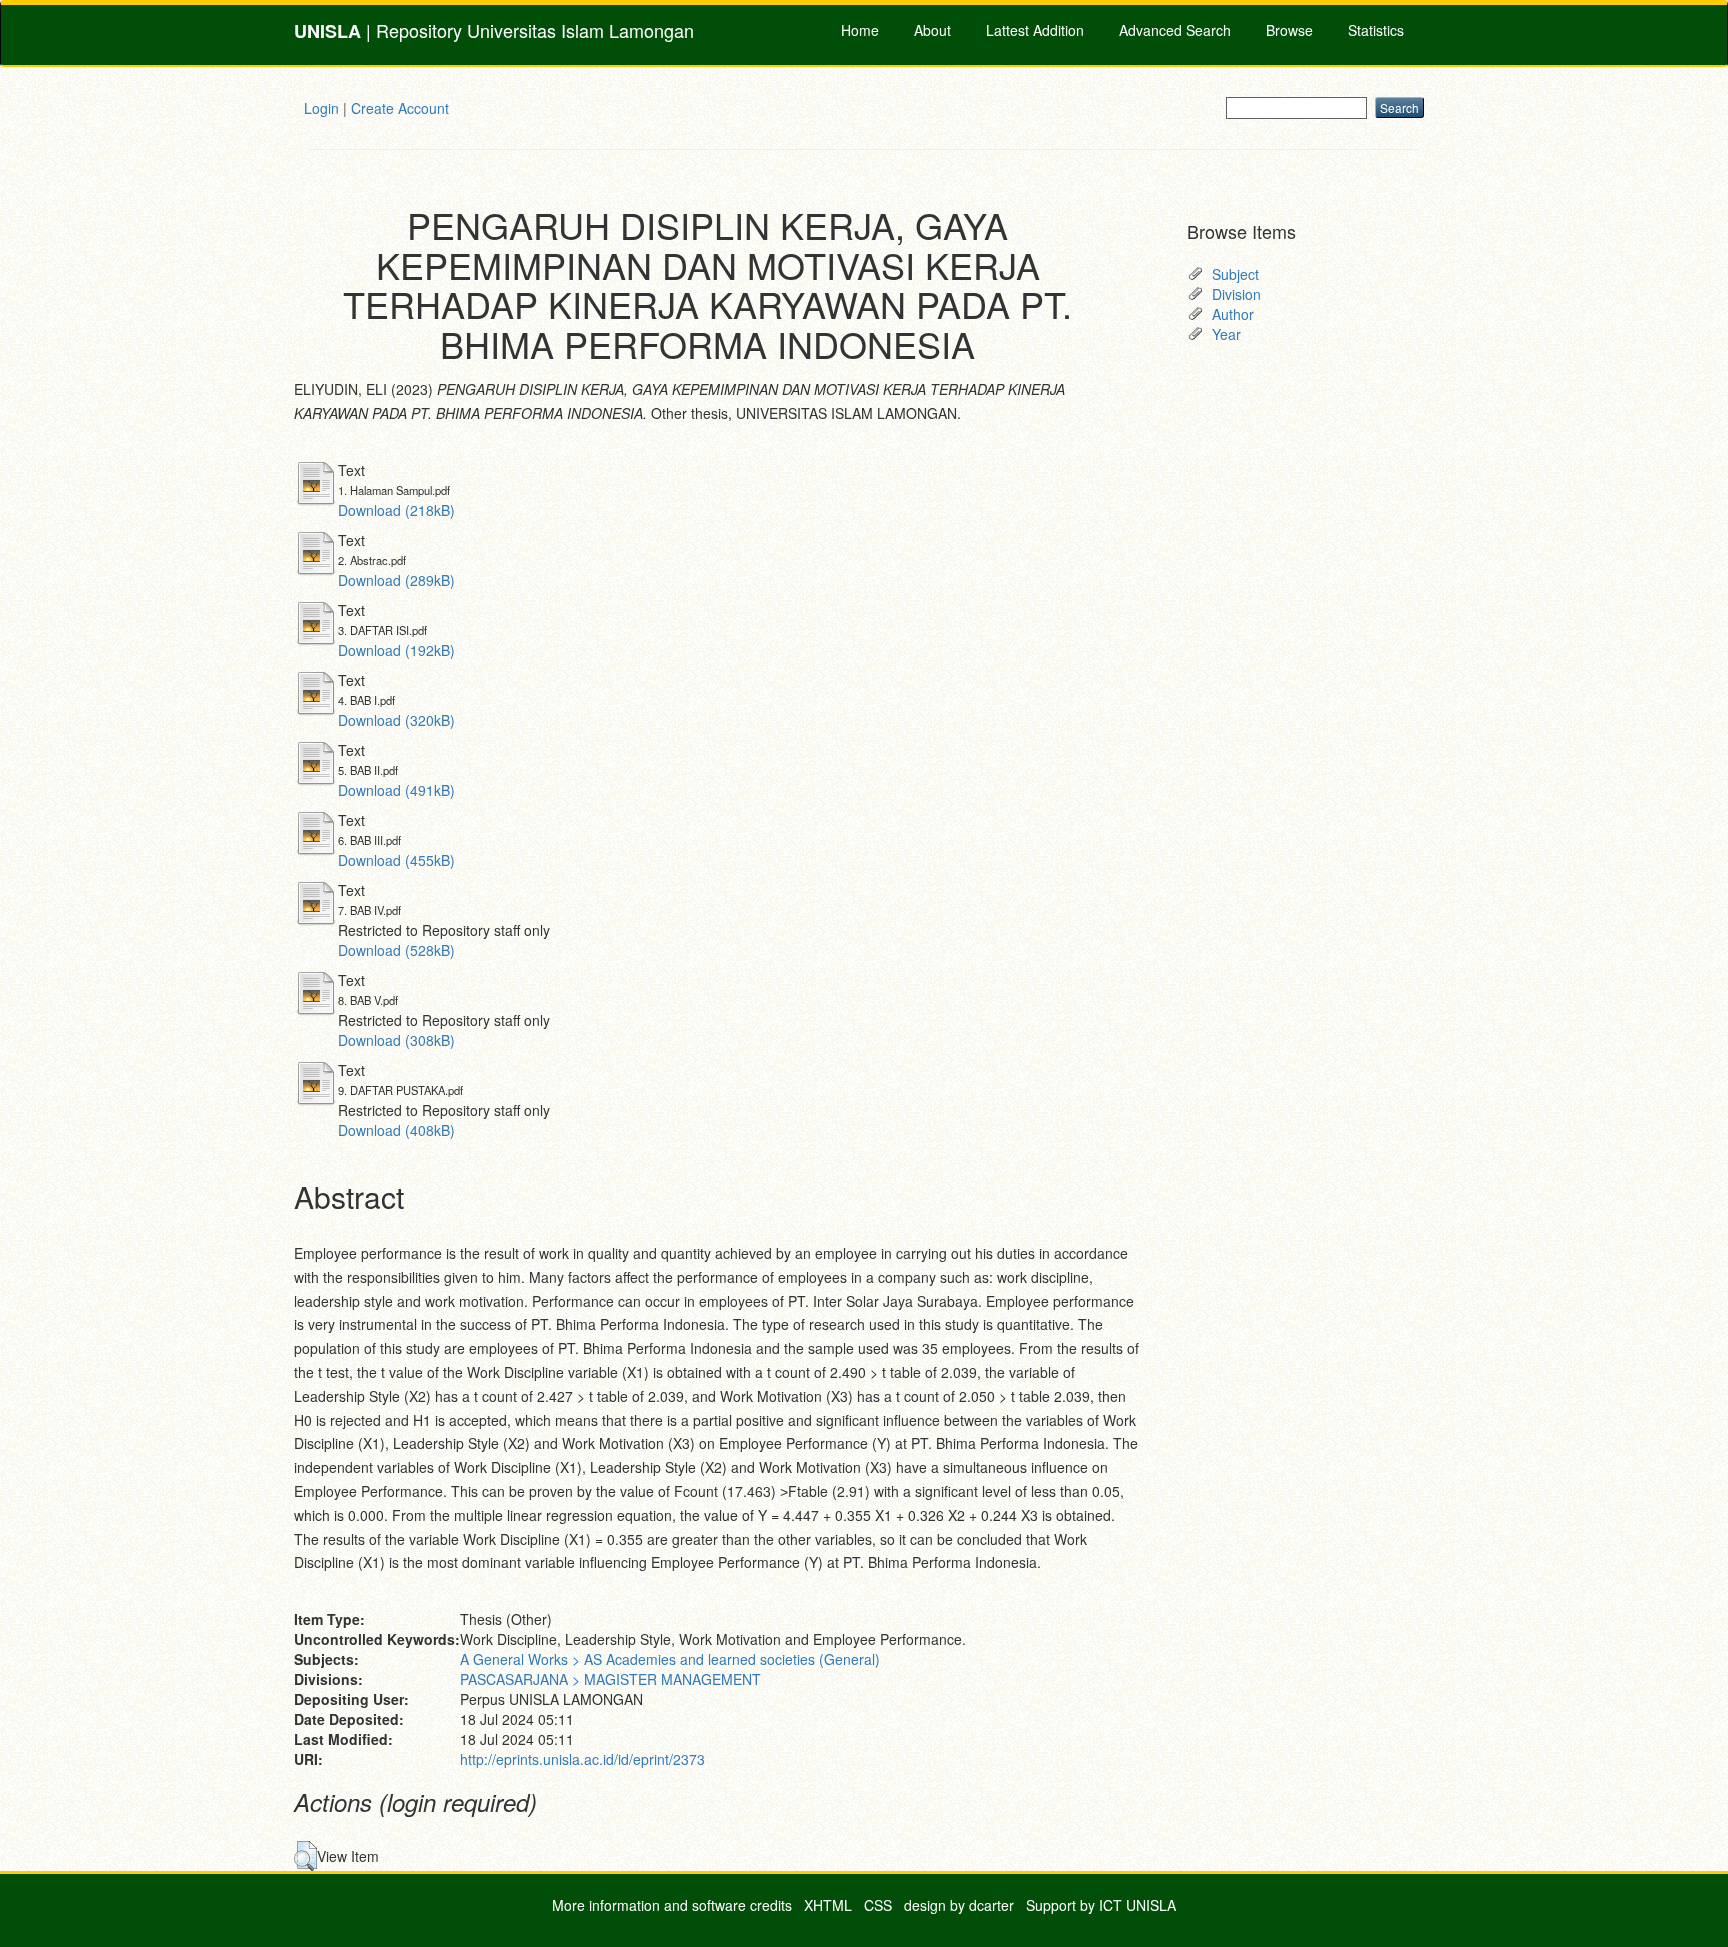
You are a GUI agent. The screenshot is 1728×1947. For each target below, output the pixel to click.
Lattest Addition (1035, 30)
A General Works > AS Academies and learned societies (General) (670, 1659)
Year (1226, 334)
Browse (1289, 30)
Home (860, 30)
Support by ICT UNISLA (1101, 1905)
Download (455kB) (396, 860)
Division (1236, 294)
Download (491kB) (396, 790)
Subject (1235, 274)
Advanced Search (1175, 30)
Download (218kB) (396, 510)
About (932, 30)
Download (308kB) (396, 1040)
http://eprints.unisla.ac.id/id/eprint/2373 (582, 1759)
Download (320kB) (396, 720)
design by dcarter (959, 1905)
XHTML (828, 1905)
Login (321, 108)
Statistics (1376, 30)
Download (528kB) (396, 950)
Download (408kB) (396, 1130)
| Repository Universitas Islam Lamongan (494, 30)
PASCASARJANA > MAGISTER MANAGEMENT (610, 1679)
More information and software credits (672, 1905)
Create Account (400, 108)
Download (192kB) (396, 650)
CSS (878, 1905)
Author (1233, 314)
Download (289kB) (396, 580)
